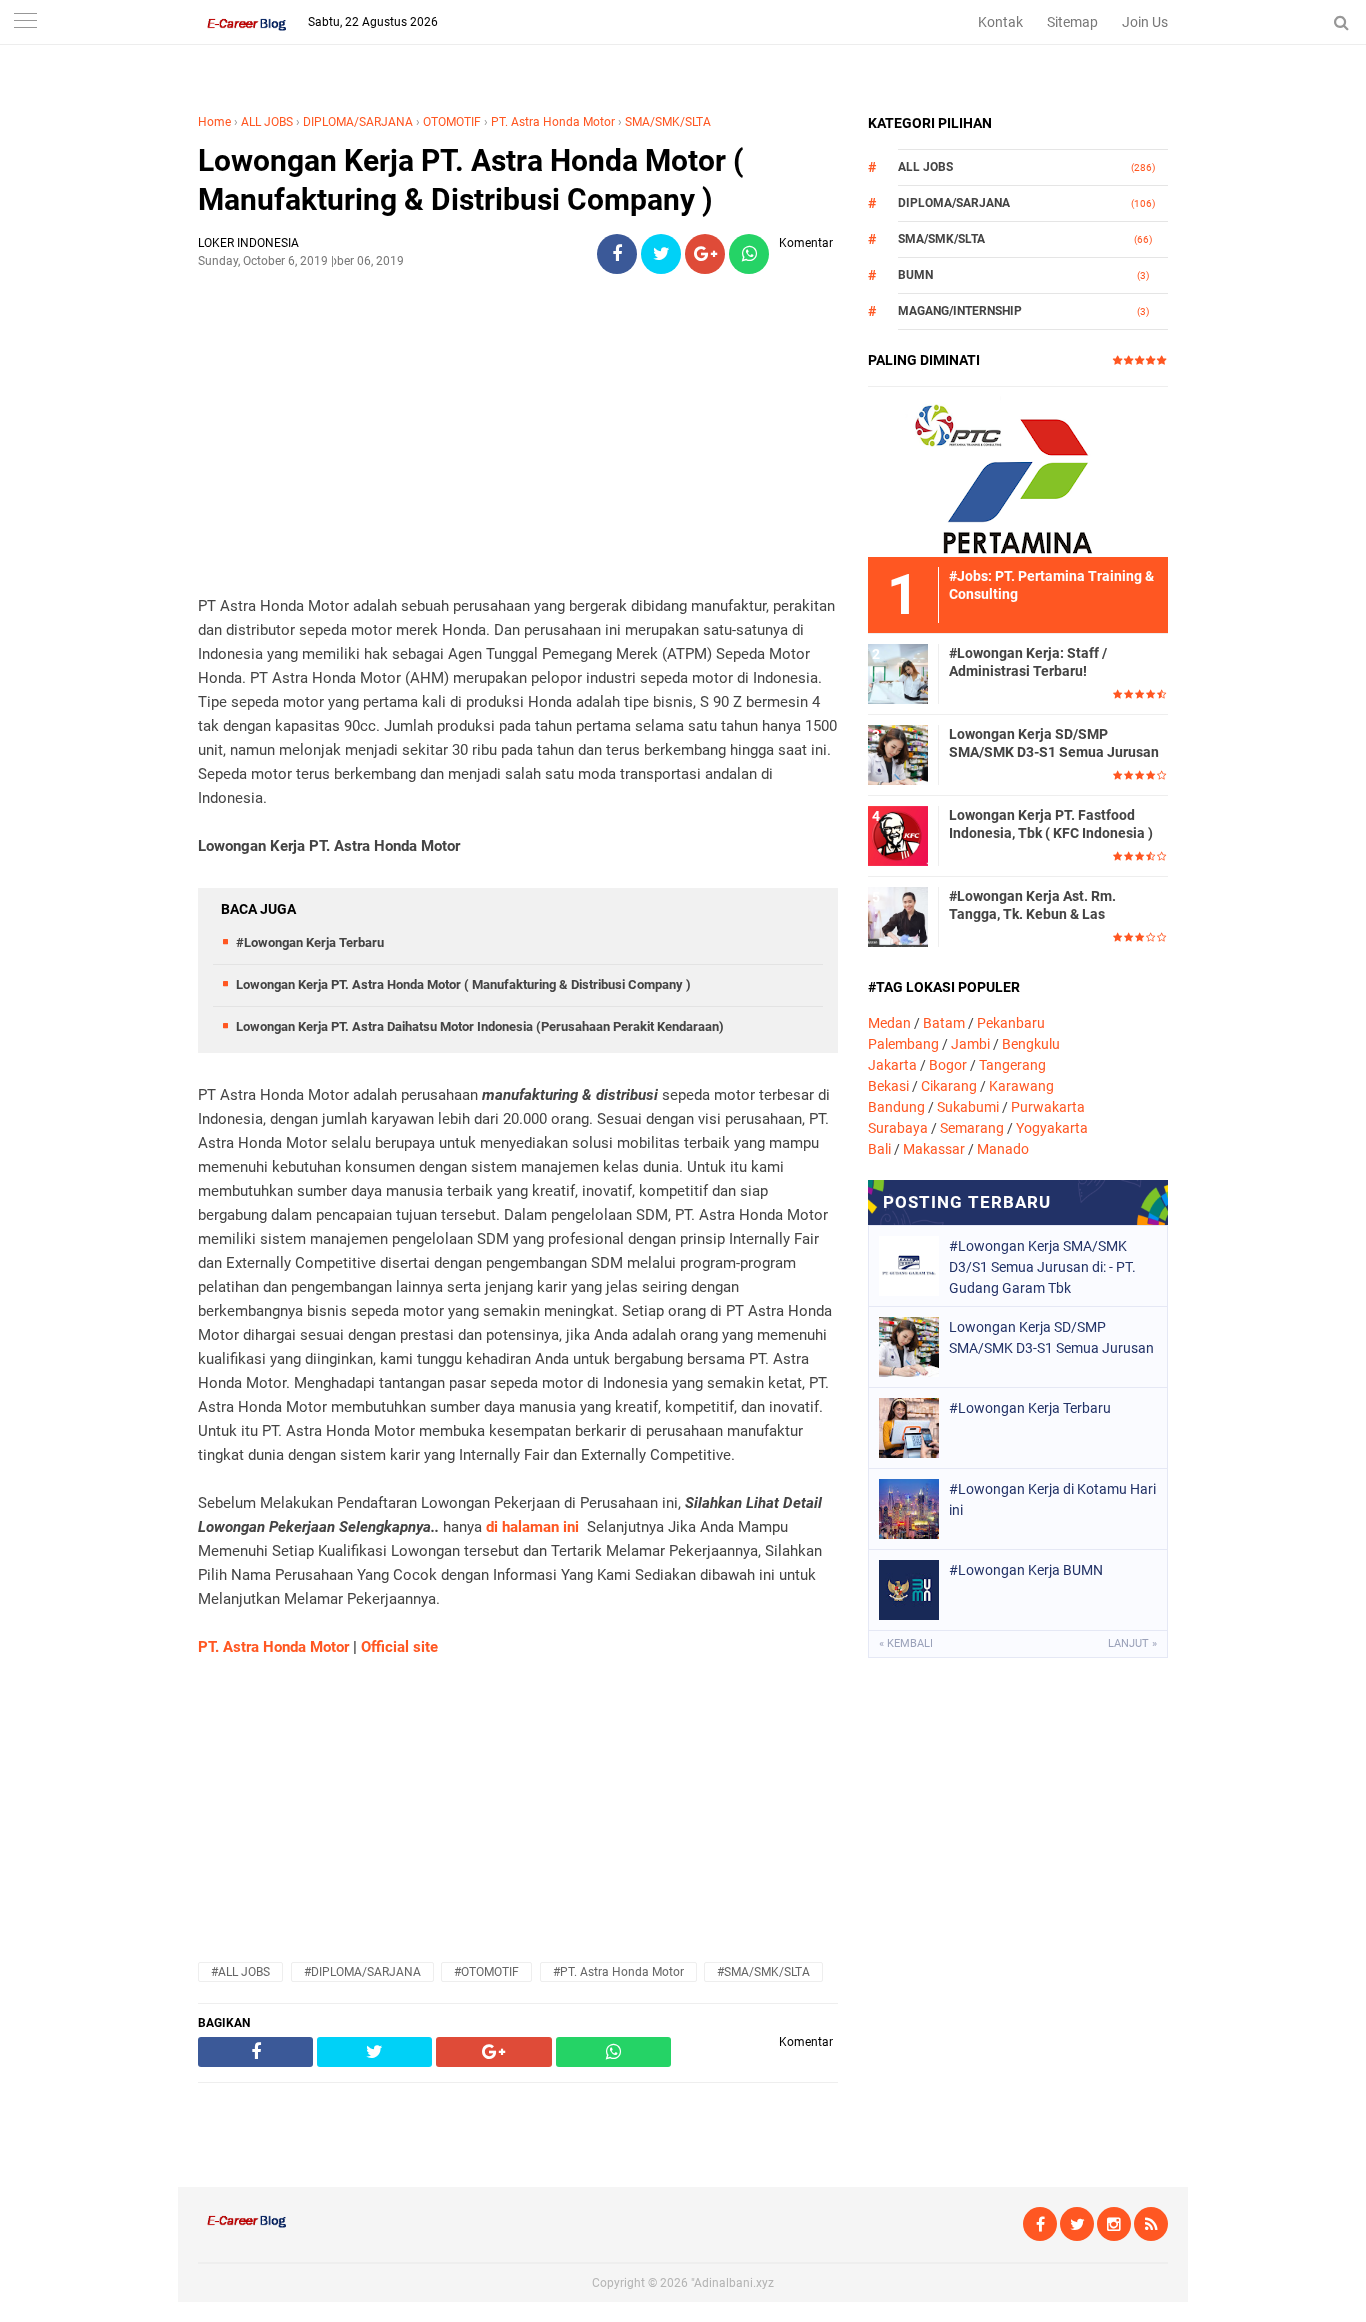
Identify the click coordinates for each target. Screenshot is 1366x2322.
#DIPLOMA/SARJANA (362, 1972)
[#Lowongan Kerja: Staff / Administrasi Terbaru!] (898, 673)
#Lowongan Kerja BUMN (1026, 1570)
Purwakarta (1048, 1107)
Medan (889, 1023)
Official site (399, 1647)
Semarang (972, 1128)
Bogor (948, 1065)
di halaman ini (532, 1527)
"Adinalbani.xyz (732, 2283)
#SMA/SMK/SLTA (763, 1972)
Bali (879, 1149)
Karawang (1021, 1086)
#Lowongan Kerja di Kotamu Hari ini (1052, 1499)
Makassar (934, 1149)
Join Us (1145, 22)
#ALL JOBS (240, 1972)
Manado (1003, 1149)
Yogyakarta (1052, 1128)
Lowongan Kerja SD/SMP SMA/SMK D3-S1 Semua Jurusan (1054, 743)
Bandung (896, 1107)
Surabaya (898, 1128)
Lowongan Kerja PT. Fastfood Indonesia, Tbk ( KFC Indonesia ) (1051, 824)
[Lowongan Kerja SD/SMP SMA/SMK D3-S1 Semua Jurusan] (898, 754)
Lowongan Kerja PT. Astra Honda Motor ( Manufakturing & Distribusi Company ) (471, 180)
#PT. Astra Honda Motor (618, 1972)
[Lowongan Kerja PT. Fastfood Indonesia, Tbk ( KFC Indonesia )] (898, 835)
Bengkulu (1031, 1044)
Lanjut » (1132, 1643)
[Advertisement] (518, 430)
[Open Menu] (25, 22)
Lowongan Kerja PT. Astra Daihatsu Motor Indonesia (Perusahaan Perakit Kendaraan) (480, 1026)
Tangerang (1012, 1065)
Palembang (903, 1044)
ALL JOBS (267, 122)
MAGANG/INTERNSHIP (960, 311)
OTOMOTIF (452, 122)
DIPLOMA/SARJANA (358, 122)
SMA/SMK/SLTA (668, 122)
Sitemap (1072, 22)
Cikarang (949, 1086)
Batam (944, 1023)
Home (214, 122)
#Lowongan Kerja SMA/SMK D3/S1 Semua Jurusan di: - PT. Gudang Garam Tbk (1042, 1267)
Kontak (1000, 22)
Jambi (970, 1044)
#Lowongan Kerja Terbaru (310, 942)
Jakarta (892, 1065)
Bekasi (888, 1086)
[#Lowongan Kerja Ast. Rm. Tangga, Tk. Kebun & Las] (898, 916)
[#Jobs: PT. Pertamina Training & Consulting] (1018, 471)
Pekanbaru (1011, 1023)
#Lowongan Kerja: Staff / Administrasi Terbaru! (1028, 662)
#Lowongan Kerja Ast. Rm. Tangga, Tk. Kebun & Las (1032, 905)
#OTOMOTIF (486, 1972)
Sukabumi (968, 1107)
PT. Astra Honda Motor (553, 122)
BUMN (915, 275)
